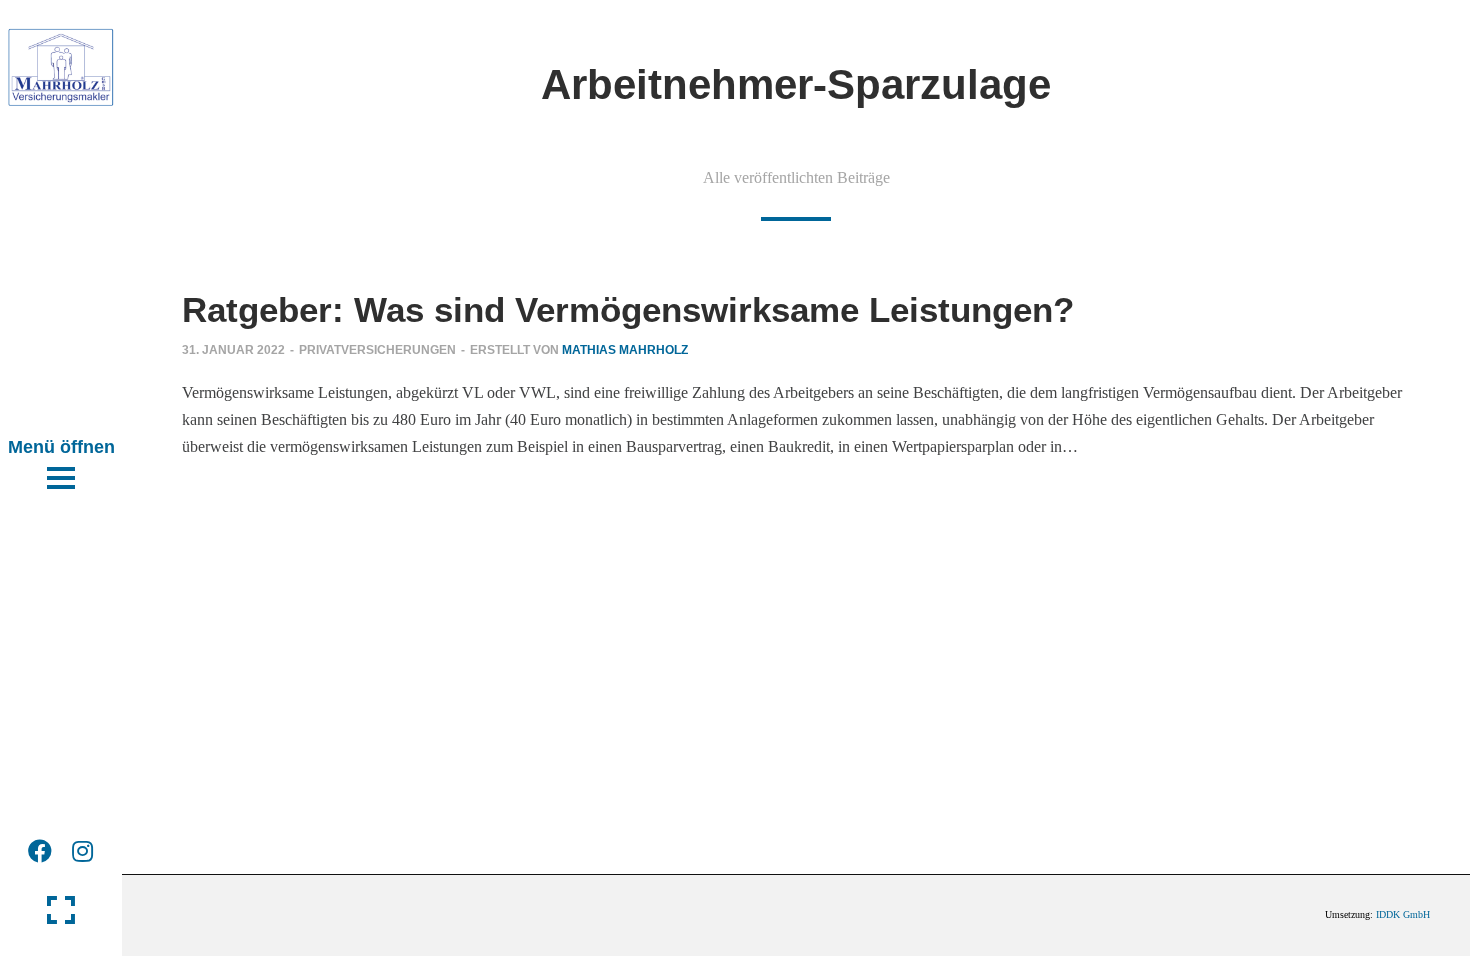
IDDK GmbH (1403, 914)
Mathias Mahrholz (625, 350)
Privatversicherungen (377, 350)
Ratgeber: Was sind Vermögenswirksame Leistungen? (628, 309)
